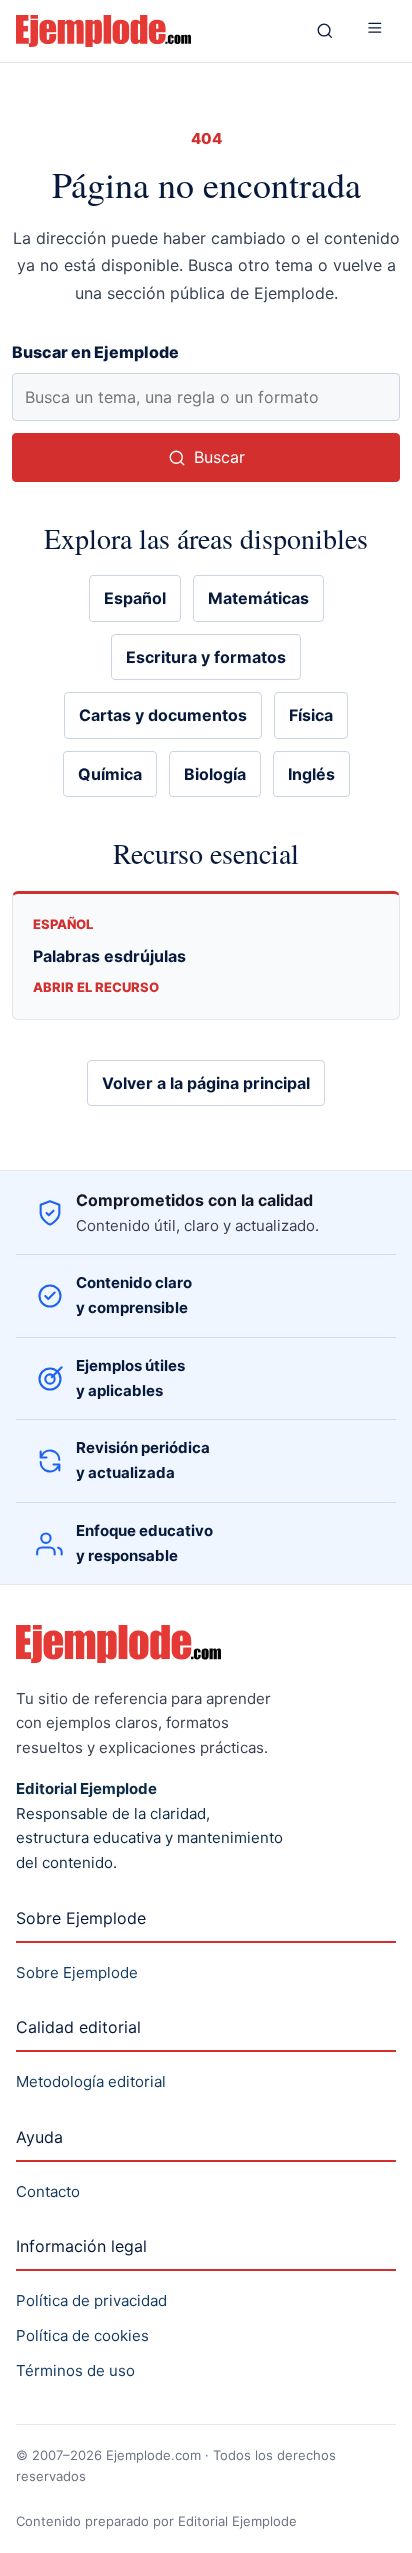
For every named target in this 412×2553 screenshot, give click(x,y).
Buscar (219, 457)
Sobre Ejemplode (77, 1972)
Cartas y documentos (163, 715)
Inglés (311, 774)
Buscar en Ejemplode (95, 352)
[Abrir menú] (375, 31)
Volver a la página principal (206, 1083)
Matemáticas (258, 598)
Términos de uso (75, 2370)
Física (311, 715)
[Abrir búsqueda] (325, 31)
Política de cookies (82, 2335)
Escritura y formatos (206, 657)
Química (110, 774)
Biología (215, 774)
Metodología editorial (91, 2081)
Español (135, 598)
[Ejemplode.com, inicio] (152, 31)
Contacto (48, 2191)
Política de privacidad (91, 2300)
